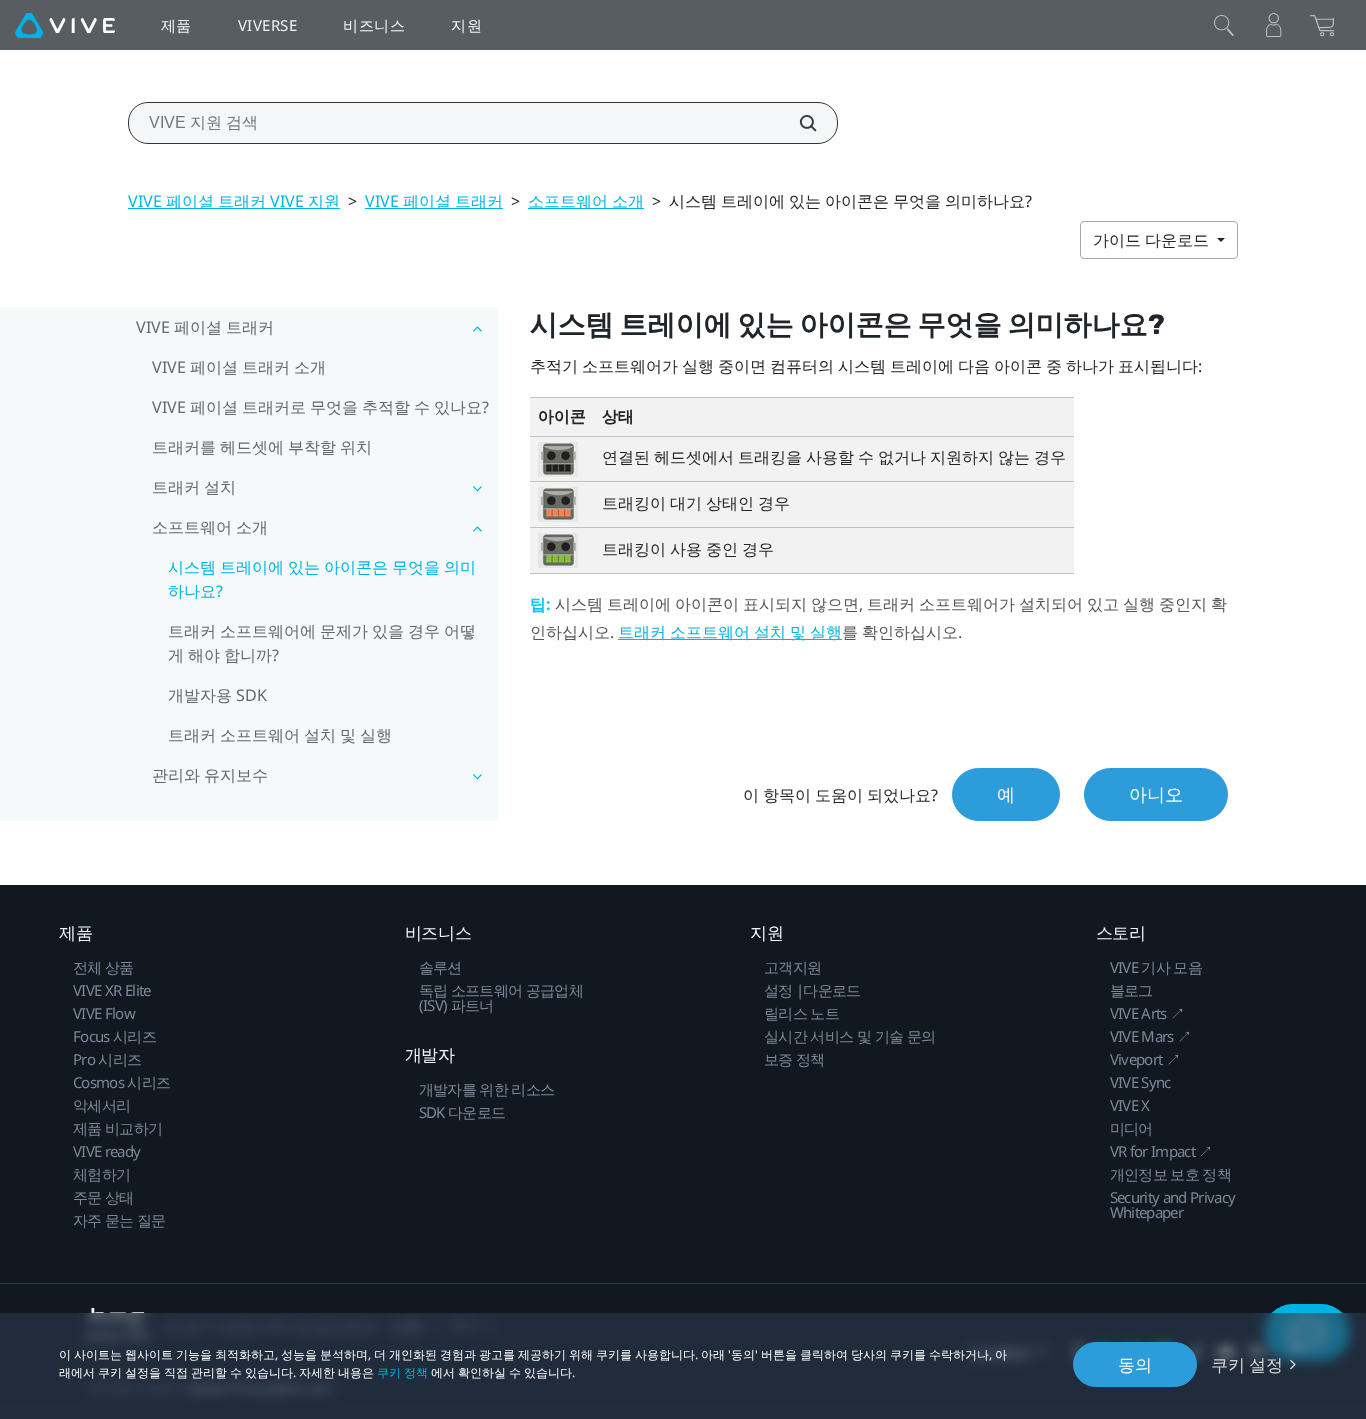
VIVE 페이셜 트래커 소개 (239, 367)
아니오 (1156, 794)
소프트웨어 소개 (586, 201)
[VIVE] (65, 25)
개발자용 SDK (217, 695)
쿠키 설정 (1247, 1364)
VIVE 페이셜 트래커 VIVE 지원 (234, 201)
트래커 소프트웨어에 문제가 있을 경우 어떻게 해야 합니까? (322, 643)
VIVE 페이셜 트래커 (434, 201)
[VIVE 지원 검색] (797, 123)
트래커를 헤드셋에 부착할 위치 (262, 447)
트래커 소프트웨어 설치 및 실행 (280, 735)
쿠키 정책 (402, 1372)
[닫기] (1224, 25)
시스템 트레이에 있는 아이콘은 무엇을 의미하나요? (322, 579)
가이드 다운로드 (1153, 240)
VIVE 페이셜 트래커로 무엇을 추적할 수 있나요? (320, 407)
